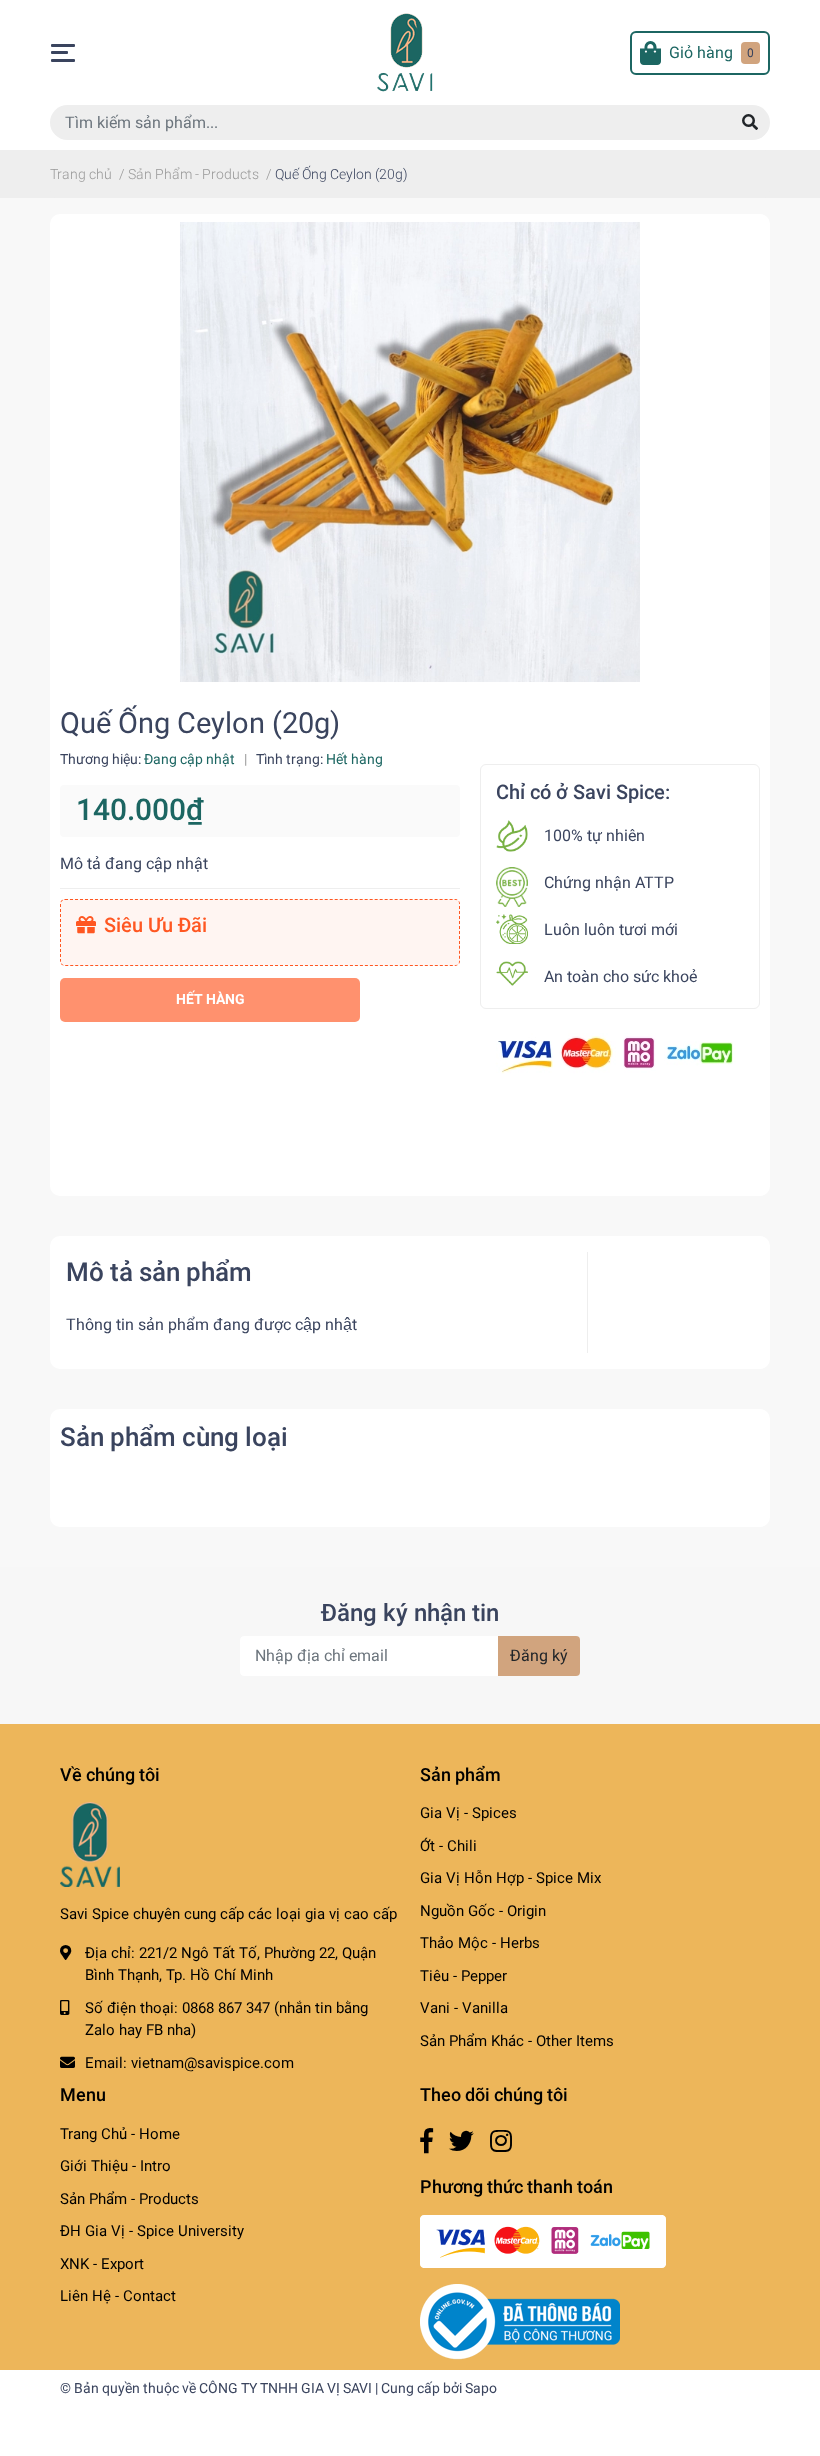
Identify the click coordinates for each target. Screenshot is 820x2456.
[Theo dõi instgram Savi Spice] (501, 2141)
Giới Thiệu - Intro (115, 2166)
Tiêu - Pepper (463, 1976)
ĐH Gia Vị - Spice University (152, 2231)
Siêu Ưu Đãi (155, 925)
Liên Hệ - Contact (118, 2296)
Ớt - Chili (448, 1846)
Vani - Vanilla (464, 2008)
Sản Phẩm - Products (129, 2199)
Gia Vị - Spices (468, 1813)
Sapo (481, 2388)
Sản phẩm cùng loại (174, 1437)
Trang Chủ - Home (120, 2134)
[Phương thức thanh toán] (615, 1052)
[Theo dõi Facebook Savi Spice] (426, 2141)
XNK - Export (102, 2264)
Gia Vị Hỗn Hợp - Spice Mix (510, 1878)
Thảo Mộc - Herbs (480, 1943)
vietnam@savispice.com (212, 2063)
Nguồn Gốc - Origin (483, 1911)
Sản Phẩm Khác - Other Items (517, 2041)
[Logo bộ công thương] (520, 2321)
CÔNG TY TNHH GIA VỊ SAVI (285, 2388)
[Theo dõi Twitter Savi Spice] (461, 2141)
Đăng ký (539, 1655)
